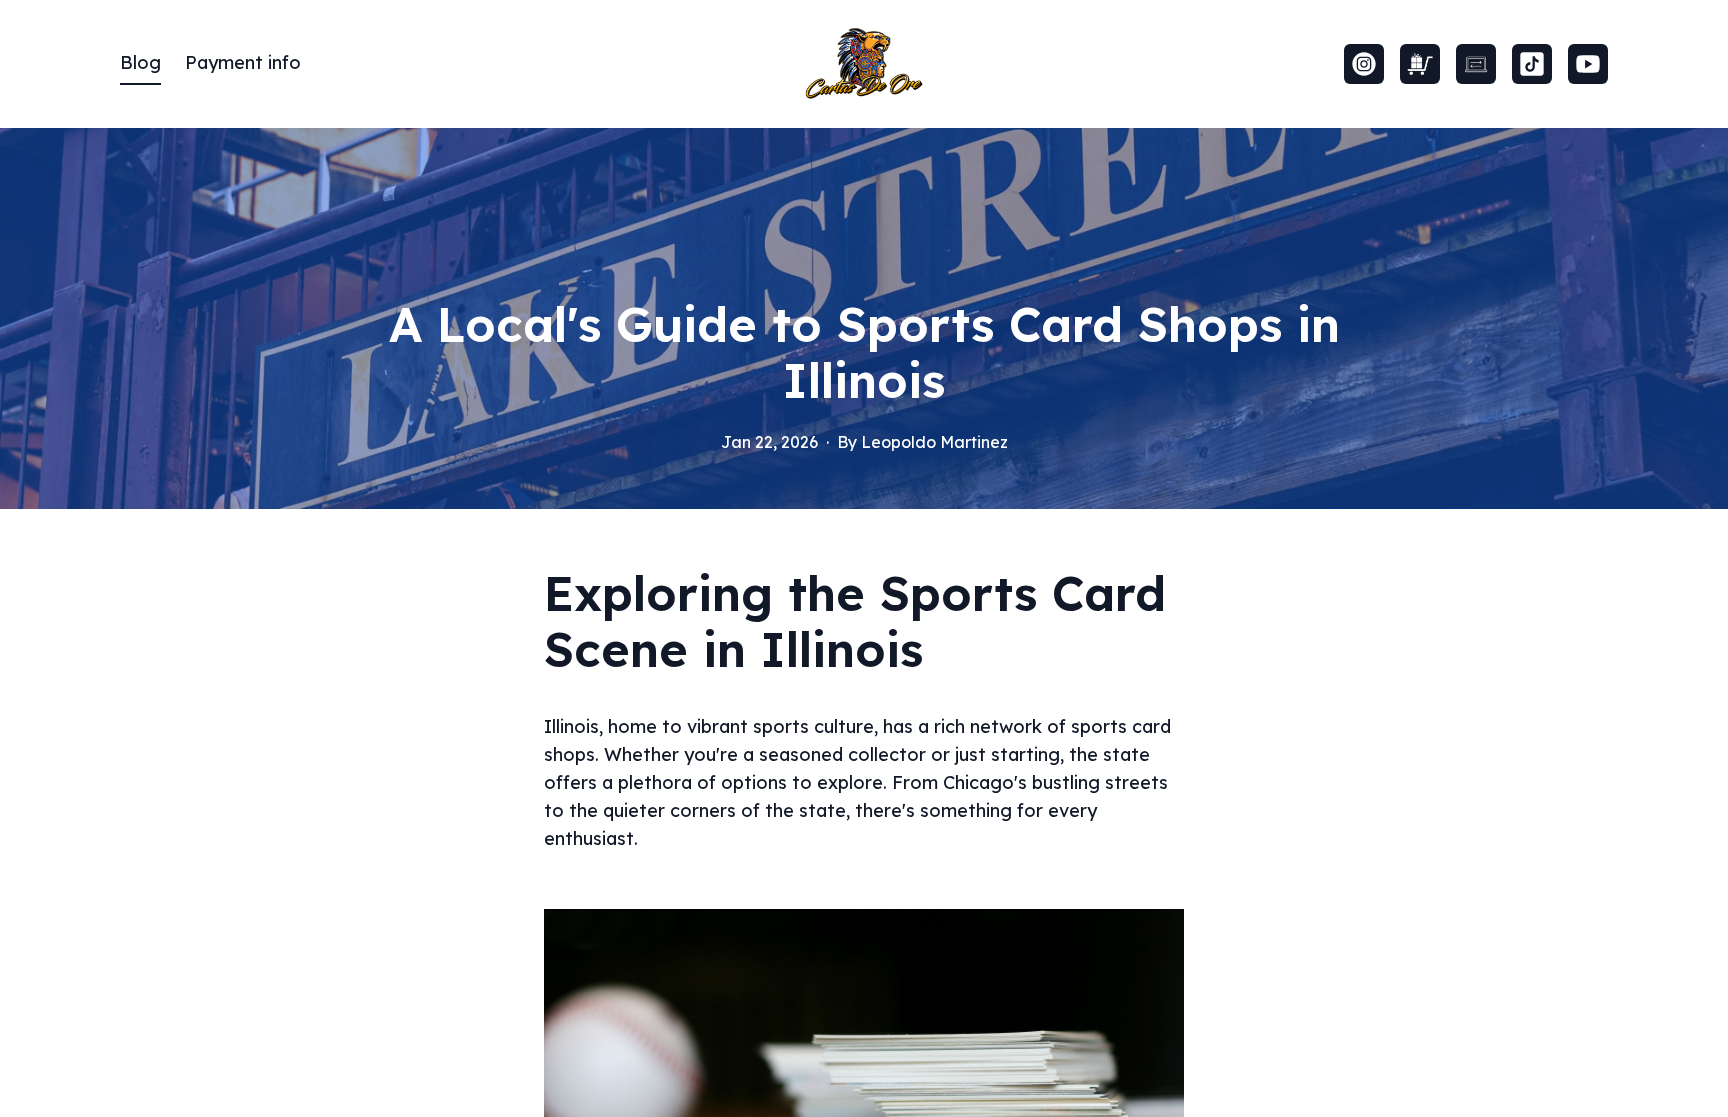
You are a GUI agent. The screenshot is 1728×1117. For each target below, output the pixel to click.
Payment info (243, 62)
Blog (140, 62)
